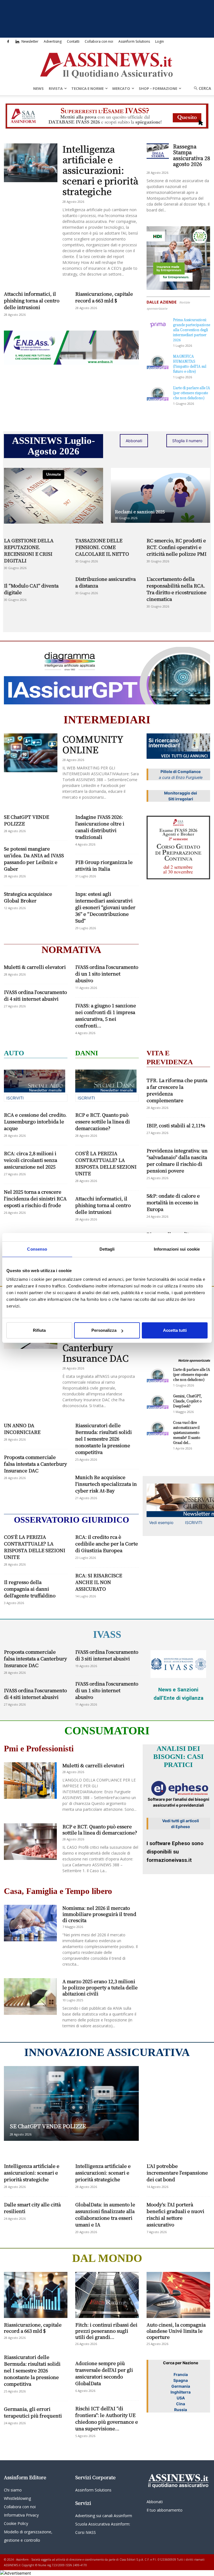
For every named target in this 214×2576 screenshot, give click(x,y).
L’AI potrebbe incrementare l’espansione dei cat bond (177, 2172)
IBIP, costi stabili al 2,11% (176, 1125)
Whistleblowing (17, 2498)
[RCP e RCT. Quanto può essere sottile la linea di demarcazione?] (30, 1842)
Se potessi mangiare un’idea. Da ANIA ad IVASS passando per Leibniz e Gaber (34, 859)
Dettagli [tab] (107, 1249)
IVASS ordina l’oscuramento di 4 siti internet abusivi (35, 995)
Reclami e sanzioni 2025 (140, 511)
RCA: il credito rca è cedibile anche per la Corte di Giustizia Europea (107, 1543)
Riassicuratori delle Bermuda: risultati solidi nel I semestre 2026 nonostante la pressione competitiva (104, 1439)
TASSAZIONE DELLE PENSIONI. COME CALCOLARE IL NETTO (102, 547)
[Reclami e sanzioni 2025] (160, 495)
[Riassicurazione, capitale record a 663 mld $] (36, 2295)
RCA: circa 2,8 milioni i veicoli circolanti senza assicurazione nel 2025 (31, 1160)
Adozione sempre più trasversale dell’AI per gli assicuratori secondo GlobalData (104, 2373)
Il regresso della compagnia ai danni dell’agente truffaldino (30, 1589)
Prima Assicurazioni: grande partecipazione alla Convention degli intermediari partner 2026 (192, 330)
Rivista (56, 88)
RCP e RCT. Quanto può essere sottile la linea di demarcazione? (103, 1121)
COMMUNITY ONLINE (93, 744)
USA (181, 2398)
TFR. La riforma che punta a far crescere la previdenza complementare (177, 1090)
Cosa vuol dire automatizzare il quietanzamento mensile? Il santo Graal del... (187, 1432)
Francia (181, 2374)
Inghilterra (181, 2392)
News (38, 88)
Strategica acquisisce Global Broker (28, 897)
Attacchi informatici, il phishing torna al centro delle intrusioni (32, 300)
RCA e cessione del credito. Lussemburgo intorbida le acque (35, 1121)
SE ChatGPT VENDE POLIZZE (26, 820)
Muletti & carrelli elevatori (35, 967)
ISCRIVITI (15, 1098)
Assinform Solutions (134, 41)
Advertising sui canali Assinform (104, 2516)
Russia (181, 2410)
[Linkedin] (17, 42)
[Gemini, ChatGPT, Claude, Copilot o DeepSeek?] (158, 1401)
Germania (181, 2386)
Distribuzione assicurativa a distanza (105, 582)
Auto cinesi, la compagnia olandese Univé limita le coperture (176, 2331)
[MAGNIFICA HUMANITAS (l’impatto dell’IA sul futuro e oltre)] (158, 361)
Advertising (53, 41)
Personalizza (104, 1330)
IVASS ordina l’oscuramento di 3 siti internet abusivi (107, 1655)
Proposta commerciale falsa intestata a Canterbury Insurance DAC (35, 1464)
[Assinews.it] (107, 64)
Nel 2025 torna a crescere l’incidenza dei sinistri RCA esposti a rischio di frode (35, 1198)
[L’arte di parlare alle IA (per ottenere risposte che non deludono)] (158, 393)
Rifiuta (39, 1330)
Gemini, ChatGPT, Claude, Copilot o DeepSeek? (187, 1401)
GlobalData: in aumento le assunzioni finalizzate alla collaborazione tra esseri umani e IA (105, 2214)
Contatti (73, 41)
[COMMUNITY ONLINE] (31, 753)
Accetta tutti (175, 1330)
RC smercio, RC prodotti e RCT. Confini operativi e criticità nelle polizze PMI (177, 547)
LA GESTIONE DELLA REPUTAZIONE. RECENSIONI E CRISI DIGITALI (29, 550)
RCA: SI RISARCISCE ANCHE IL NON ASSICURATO (99, 1582)
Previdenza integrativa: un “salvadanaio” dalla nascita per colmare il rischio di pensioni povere (177, 1160)
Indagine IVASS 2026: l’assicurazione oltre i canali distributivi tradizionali (100, 827)
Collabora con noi (99, 41)
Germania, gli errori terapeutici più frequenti (33, 2412)
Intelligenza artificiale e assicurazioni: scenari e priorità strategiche (100, 170)
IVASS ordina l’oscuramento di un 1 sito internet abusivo (107, 973)
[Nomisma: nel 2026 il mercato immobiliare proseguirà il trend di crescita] (30, 1923)
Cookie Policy (16, 2523)
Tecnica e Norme (87, 88)
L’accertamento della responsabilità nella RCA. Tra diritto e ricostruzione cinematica (177, 589)
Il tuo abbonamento (165, 2510)
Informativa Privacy (21, 2515)
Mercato (121, 88)
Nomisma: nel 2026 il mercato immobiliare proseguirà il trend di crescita (99, 1914)
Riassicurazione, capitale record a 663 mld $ (104, 297)
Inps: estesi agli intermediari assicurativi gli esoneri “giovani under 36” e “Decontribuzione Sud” (105, 907)
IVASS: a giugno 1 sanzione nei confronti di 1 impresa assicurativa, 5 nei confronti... (106, 1015)
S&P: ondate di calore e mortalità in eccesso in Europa (173, 1202)
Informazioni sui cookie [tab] (177, 1249)
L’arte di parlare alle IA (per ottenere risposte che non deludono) (192, 393)
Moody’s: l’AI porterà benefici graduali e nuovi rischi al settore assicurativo (175, 2214)
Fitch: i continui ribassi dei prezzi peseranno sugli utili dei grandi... (106, 2331)
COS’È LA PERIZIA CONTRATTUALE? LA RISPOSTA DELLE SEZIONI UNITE (106, 1163)
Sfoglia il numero (187, 441)
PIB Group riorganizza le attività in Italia (104, 865)
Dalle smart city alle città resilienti (32, 2208)
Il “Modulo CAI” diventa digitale (31, 589)
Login (160, 41)
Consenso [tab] (37, 1249)
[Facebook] (8, 42)
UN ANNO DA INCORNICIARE (22, 1428)
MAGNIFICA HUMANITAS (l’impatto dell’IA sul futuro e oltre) (190, 364)
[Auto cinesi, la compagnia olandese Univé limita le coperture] (178, 2295)
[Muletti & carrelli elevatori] (30, 1781)
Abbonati (134, 441)
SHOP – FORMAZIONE (158, 88)
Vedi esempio (161, 1522)
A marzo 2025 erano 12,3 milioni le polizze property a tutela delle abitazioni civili (100, 1987)
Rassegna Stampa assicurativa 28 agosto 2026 (192, 155)
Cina (181, 2404)
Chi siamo (13, 2490)
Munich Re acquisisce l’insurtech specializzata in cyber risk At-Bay (106, 1484)
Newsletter (30, 41)
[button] (201, 88)
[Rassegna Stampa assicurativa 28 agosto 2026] (158, 151)
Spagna (181, 2380)
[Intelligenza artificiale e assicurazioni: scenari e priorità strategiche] (31, 163)
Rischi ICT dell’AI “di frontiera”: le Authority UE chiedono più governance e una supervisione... (107, 2418)
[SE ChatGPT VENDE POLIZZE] (71, 2103)
